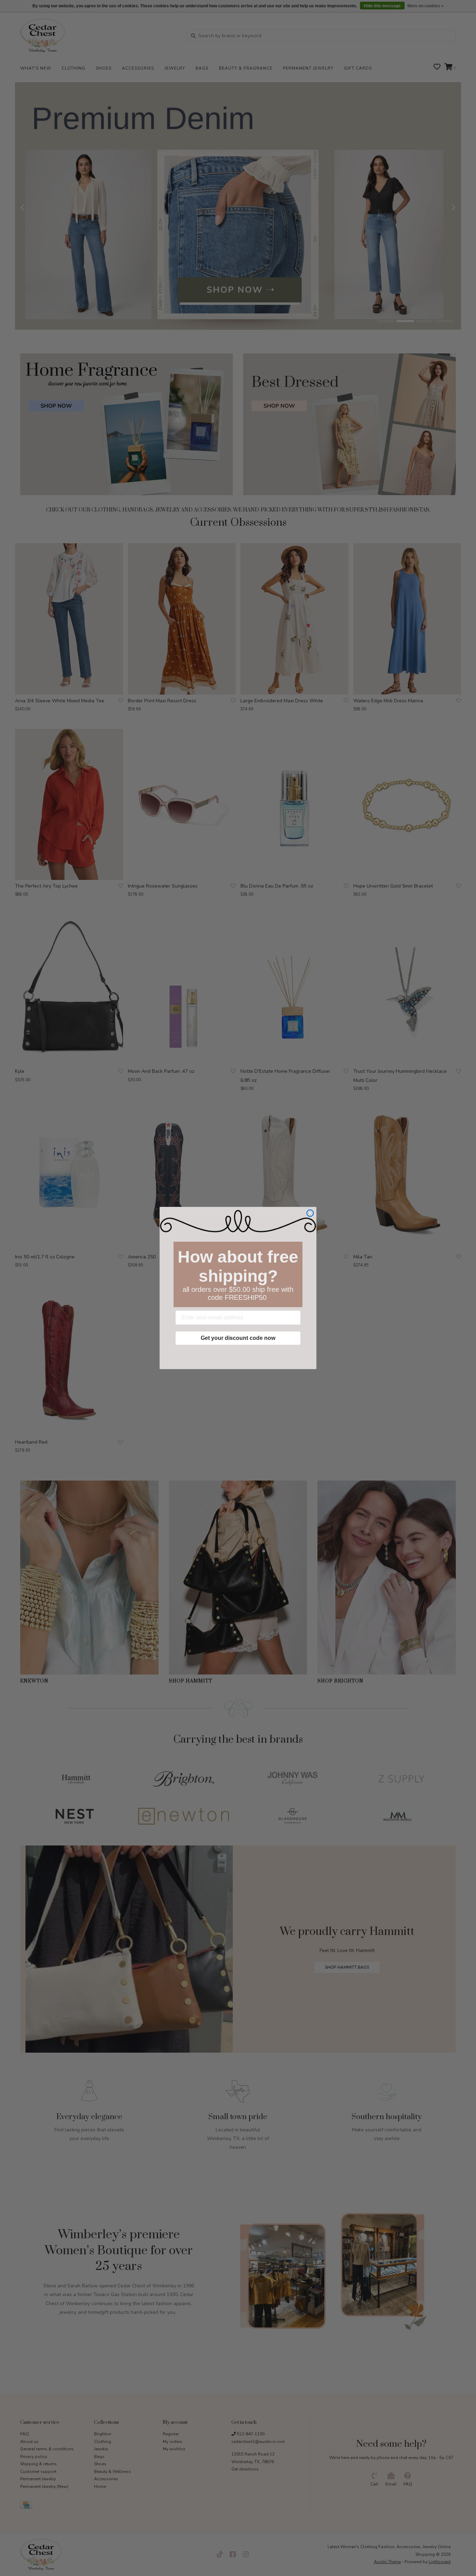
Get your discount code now (238, 1338)
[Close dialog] (310, 1213)
